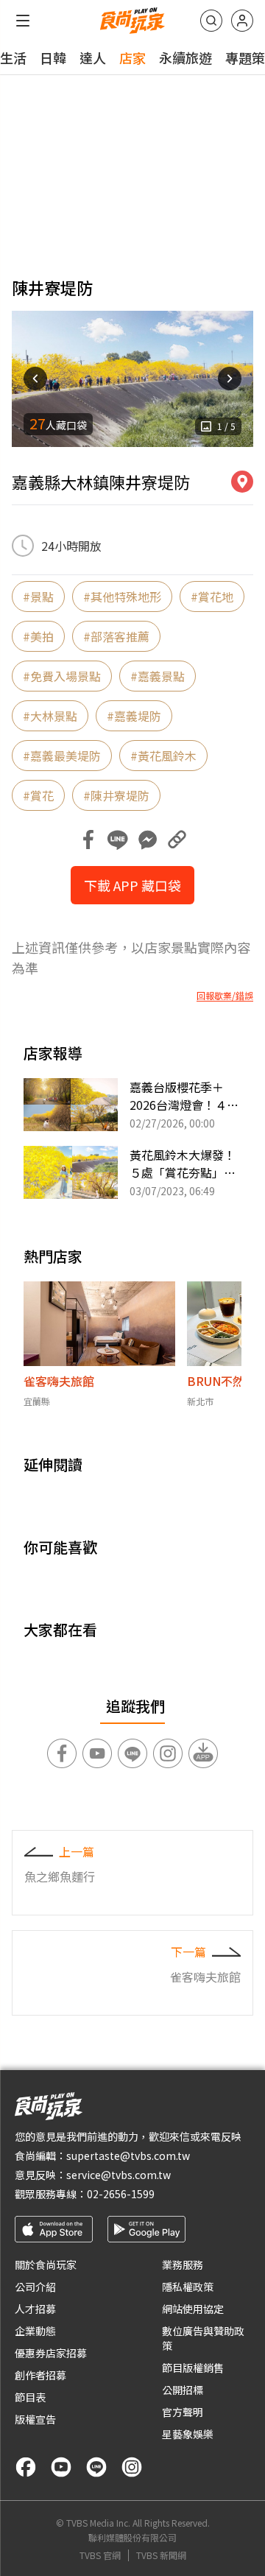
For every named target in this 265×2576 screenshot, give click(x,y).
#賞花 (38, 795)
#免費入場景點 (62, 676)
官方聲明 (183, 2412)
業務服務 (183, 2264)
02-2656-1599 (121, 2194)
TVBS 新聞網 (161, 2555)
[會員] (242, 21)
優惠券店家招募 (51, 2353)
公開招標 (183, 2390)
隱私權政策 (188, 2287)
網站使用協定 (193, 2309)
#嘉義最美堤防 (62, 756)
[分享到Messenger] (147, 840)
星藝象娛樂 (188, 2434)
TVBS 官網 (100, 2555)
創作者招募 (40, 2375)
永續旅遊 (185, 57)
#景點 (38, 597)
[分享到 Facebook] (88, 840)
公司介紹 (35, 2287)
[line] (96, 2467)
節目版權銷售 (193, 2368)
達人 (93, 57)
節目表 (30, 2397)
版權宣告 (35, 2419)
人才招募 (35, 2309)
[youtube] (61, 2467)
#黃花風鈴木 (163, 756)
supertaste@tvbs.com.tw (128, 2156)
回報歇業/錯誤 (225, 996)
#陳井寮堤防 (116, 795)
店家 (132, 57)
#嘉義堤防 (134, 716)
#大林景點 (50, 716)
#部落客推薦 (116, 636)
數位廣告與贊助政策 (203, 2338)
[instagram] (132, 2467)
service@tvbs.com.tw (119, 2175)
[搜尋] (211, 21)
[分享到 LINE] (118, 840)
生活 (13, 57)
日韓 (53, 57)
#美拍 (38, 636)
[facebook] (26, 2467)
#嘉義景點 (158, 676)
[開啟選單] (23, 21)
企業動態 (35, 2331)
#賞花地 (212, 597)
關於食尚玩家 (46, 2264)
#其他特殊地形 (122, 597)
